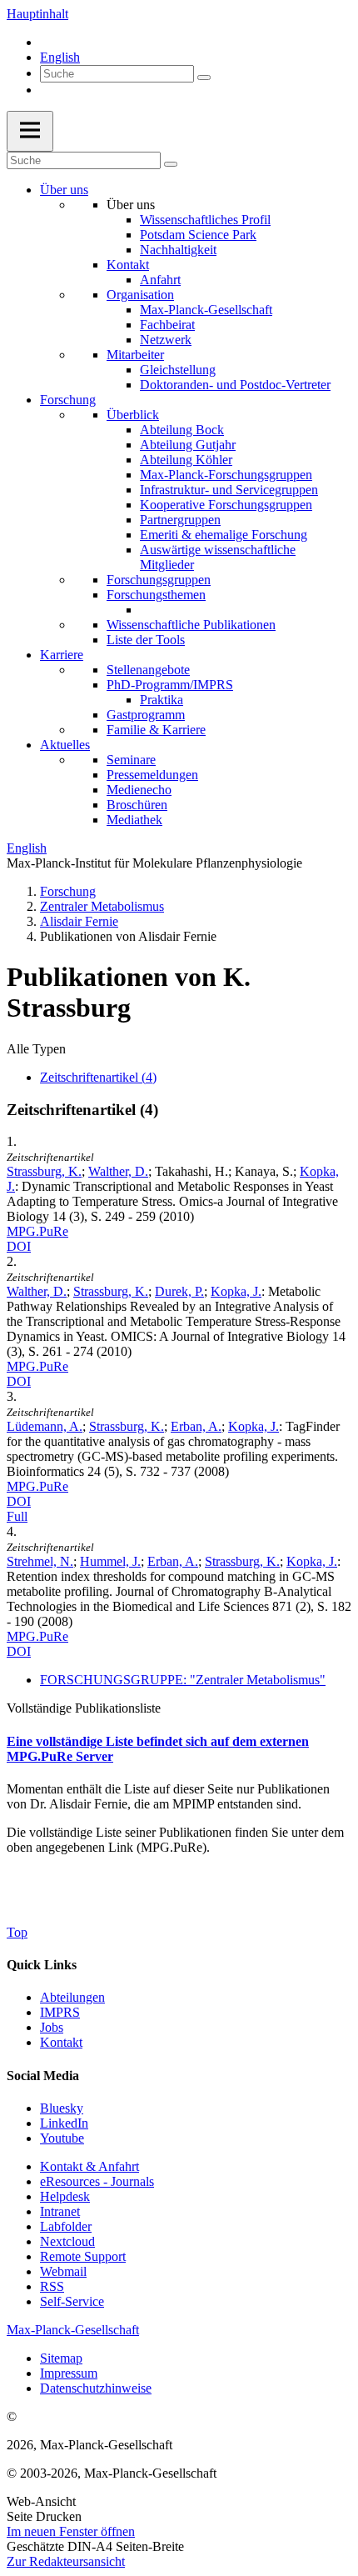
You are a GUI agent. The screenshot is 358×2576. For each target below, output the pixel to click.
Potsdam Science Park (198, 235)
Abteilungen (72, 1997)
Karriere (62, 655)
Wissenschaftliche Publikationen (191, 625)
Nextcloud (67, 2241)
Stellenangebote (148, 670)
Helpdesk (65, 2196)
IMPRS (60, 2012)
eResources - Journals (97, 2181)
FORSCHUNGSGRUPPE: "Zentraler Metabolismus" (183, 1680)
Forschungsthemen (156, 595)
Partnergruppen (180, 520)
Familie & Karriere (156, 730)
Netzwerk (166, 340)
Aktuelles (65, 745)
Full (17, 1516)
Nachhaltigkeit (178, 250)
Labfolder (66, 2226)
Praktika (162, 700)
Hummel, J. (110, 1561)
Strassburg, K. (44, 1171)
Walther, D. (118, 1171)
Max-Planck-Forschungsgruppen (226, 475)
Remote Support (83, 2256)
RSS (52, 2286)
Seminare (131, 760)
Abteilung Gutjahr (188, 445)
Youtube (62, 2138)
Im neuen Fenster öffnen (71, 2531)
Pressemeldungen (152, 775)
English (60, 57)
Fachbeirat (167, 325)
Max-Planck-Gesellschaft (206, 310)
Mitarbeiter (135, 355)
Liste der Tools (146, 640)
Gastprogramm (146, 715)
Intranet (60, 2211)
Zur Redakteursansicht (66, 2561)
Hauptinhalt (37, 14)
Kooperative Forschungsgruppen (226, 505)
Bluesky (62, 2108)
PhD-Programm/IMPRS (170, 685)
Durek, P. (179, 1291)
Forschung (68, 400)
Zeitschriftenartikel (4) (98, 1077)
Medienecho (139, 790)
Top (17, 1932)
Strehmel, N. (40, 1561)
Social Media (43, 2076)
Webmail (63, 2271)
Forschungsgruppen (159, 580)
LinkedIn (64, 2123)
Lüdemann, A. (45, 1426)
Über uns (64, 190)
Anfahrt (160, 280)
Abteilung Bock (182, 430)
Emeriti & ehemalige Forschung (224, 535)
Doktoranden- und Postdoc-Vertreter (235, 385)
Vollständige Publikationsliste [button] (84, 1708)
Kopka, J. (236, 1291)
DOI (19, 1246)
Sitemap (61, 2358)
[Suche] (204, 78)
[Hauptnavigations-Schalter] (30, 131)
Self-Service (72, 2301)
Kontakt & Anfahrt (89, 2166)
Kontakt (128, 265)
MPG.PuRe (37, 1231)
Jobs (52, 2027)
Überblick (133, 415)
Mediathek (134, 820)
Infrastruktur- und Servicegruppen (229, 490)
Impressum (69, 2373)
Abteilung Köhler (186, 460)
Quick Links (42, 1965)
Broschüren (137, 805)
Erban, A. (196, 1426)
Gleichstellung (178, 370)
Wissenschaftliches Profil (205, 220)
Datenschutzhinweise (96, 2388)
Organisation (140, 295)
